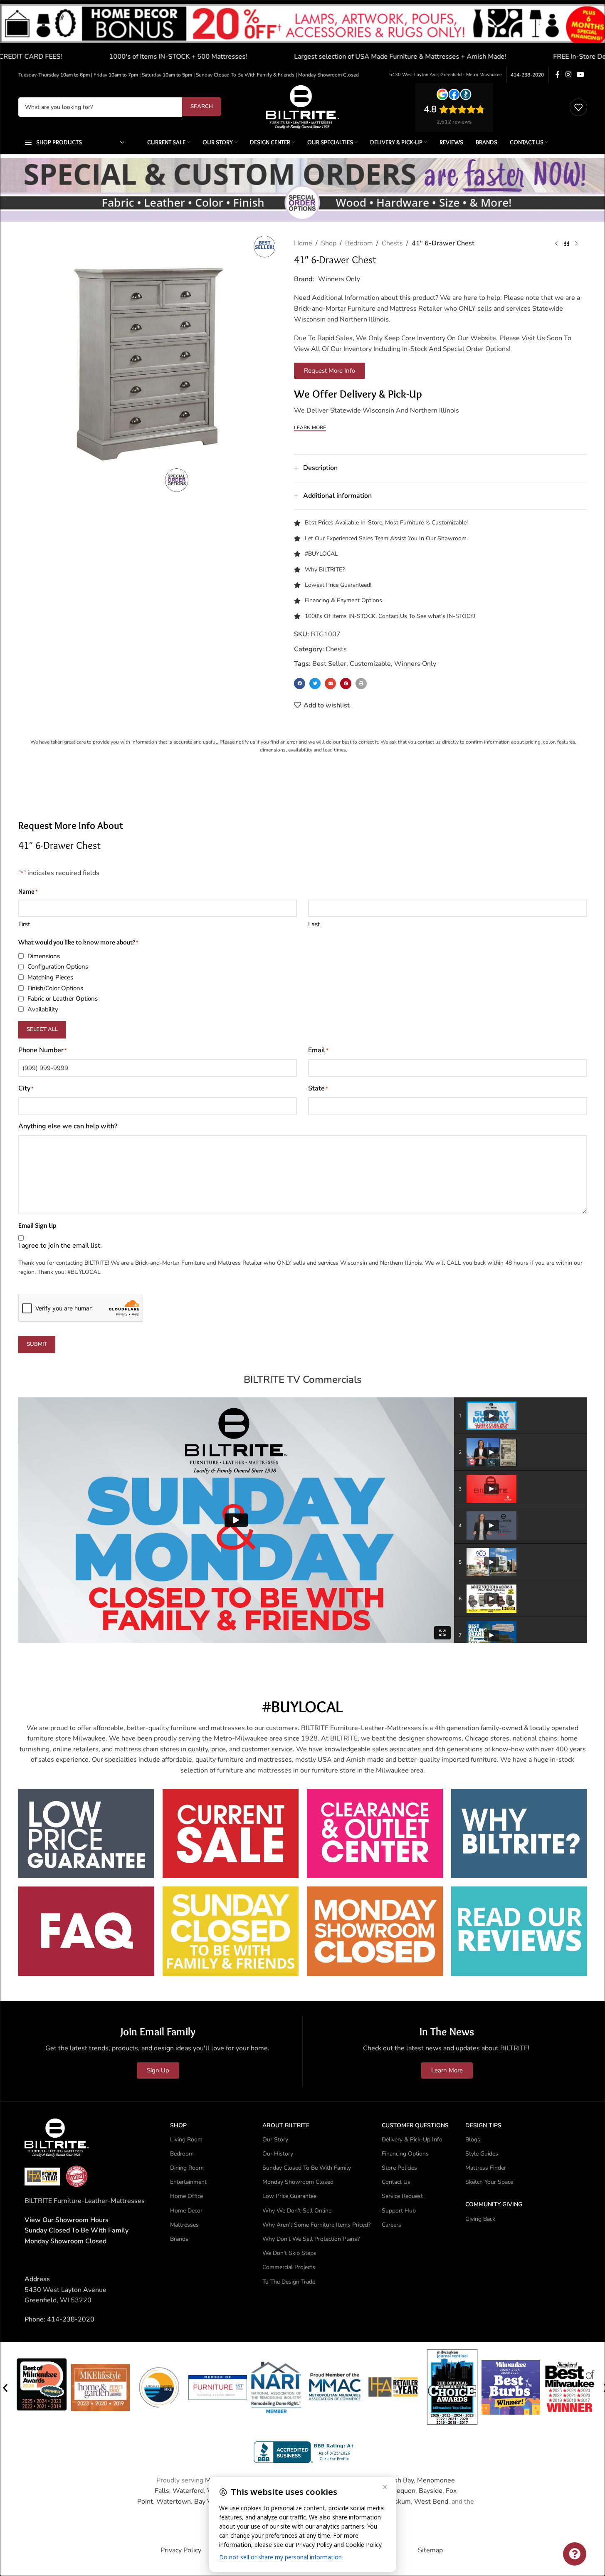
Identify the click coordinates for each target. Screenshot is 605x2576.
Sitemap (430, 2550)
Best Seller (329, 664)
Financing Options (405, 2154)
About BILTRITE (286, 2125)
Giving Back (480, 2219)
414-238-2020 (527, 75)
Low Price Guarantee (289, 2196)
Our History (278, 2154)
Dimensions (44, 956)
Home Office (186, 2196)
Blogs (473, 2140)
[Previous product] (556, 244)
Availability (43, 1009)
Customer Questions (415, 2125)
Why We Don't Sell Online (297, 2211)
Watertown (174, 2502)
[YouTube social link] (580, 75)
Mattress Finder (486, 2168)
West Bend (431, 2502)
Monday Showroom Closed (65, 2241)
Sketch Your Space (489, 2182)
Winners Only (339, 279)
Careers (391, 2225)
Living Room (186, 2140)
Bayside (431, 2491)
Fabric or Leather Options (63, 999)
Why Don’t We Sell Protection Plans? (311, 2239)
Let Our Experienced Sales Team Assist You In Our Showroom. (386, 538)
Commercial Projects (289, 2267)
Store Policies (399, 2168)
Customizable (370, 664)
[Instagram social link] (568, 75)
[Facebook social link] (558, 75)
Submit (37, 1344)
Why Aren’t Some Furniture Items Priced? (316, 2225)
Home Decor (186, 2211)
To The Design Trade (289, 2282)
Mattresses (184, 2225)
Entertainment (188, 2182)
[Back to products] (566, 244)
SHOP (178, 2125)
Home (303, 243)
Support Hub (399, 2211)
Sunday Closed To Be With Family (307, 2168)
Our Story (275, 2140)
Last (314, 924)
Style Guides (482, 2154)
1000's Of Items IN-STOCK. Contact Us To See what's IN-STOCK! (390, 616)
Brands (179, 2239)
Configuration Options (58, 967)
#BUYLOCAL (321, 554)
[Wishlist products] (578, 107)
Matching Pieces (50, 977)
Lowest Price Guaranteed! (338, 585)
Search (202, 106)
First (24, 924)
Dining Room (187, 2168)
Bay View (208, 2502)
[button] (300, 684)
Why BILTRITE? (325, 570)
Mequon (403, 2491)
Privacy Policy (181, 2550)
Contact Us (396, 2182)
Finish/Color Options (55, 988)
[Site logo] (302, 106)
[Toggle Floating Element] (575, 2554)
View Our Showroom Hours (67, 2220)
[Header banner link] (302, 33)
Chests (392, 243)
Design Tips (483, 2125)
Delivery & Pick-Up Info (412, 2140)
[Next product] (576, 244)
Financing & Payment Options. (344, 600)
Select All (42, 1029)
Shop (329, 243)
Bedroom (359, 243)
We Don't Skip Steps (289, 2253)
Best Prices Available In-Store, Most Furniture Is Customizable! (386, 523)
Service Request (402, 2196)
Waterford (188, 2491)
